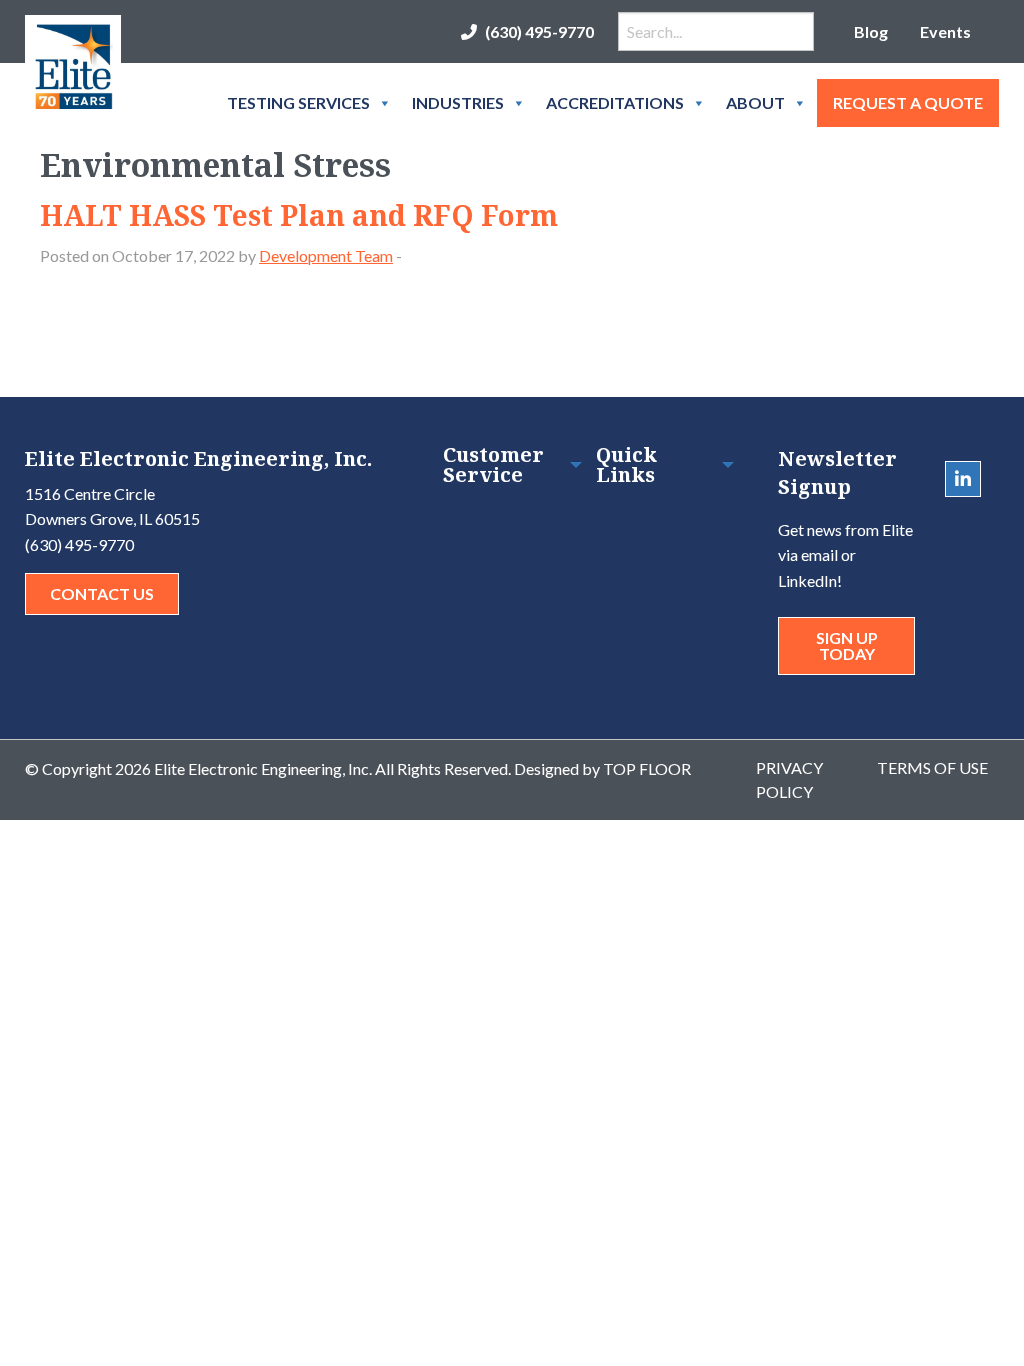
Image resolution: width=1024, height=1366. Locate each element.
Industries (458, 102)
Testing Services (298, 102)
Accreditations (615, 102)
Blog (871, 31)
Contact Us (102, 593)
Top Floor (647, 768)
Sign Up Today (847, 645)
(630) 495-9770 (539, 31)
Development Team (326, 255)
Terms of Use (932, 767)
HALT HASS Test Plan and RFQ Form (299, 215)
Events (945, 31)
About (755, 102)
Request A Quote (908, 102)
